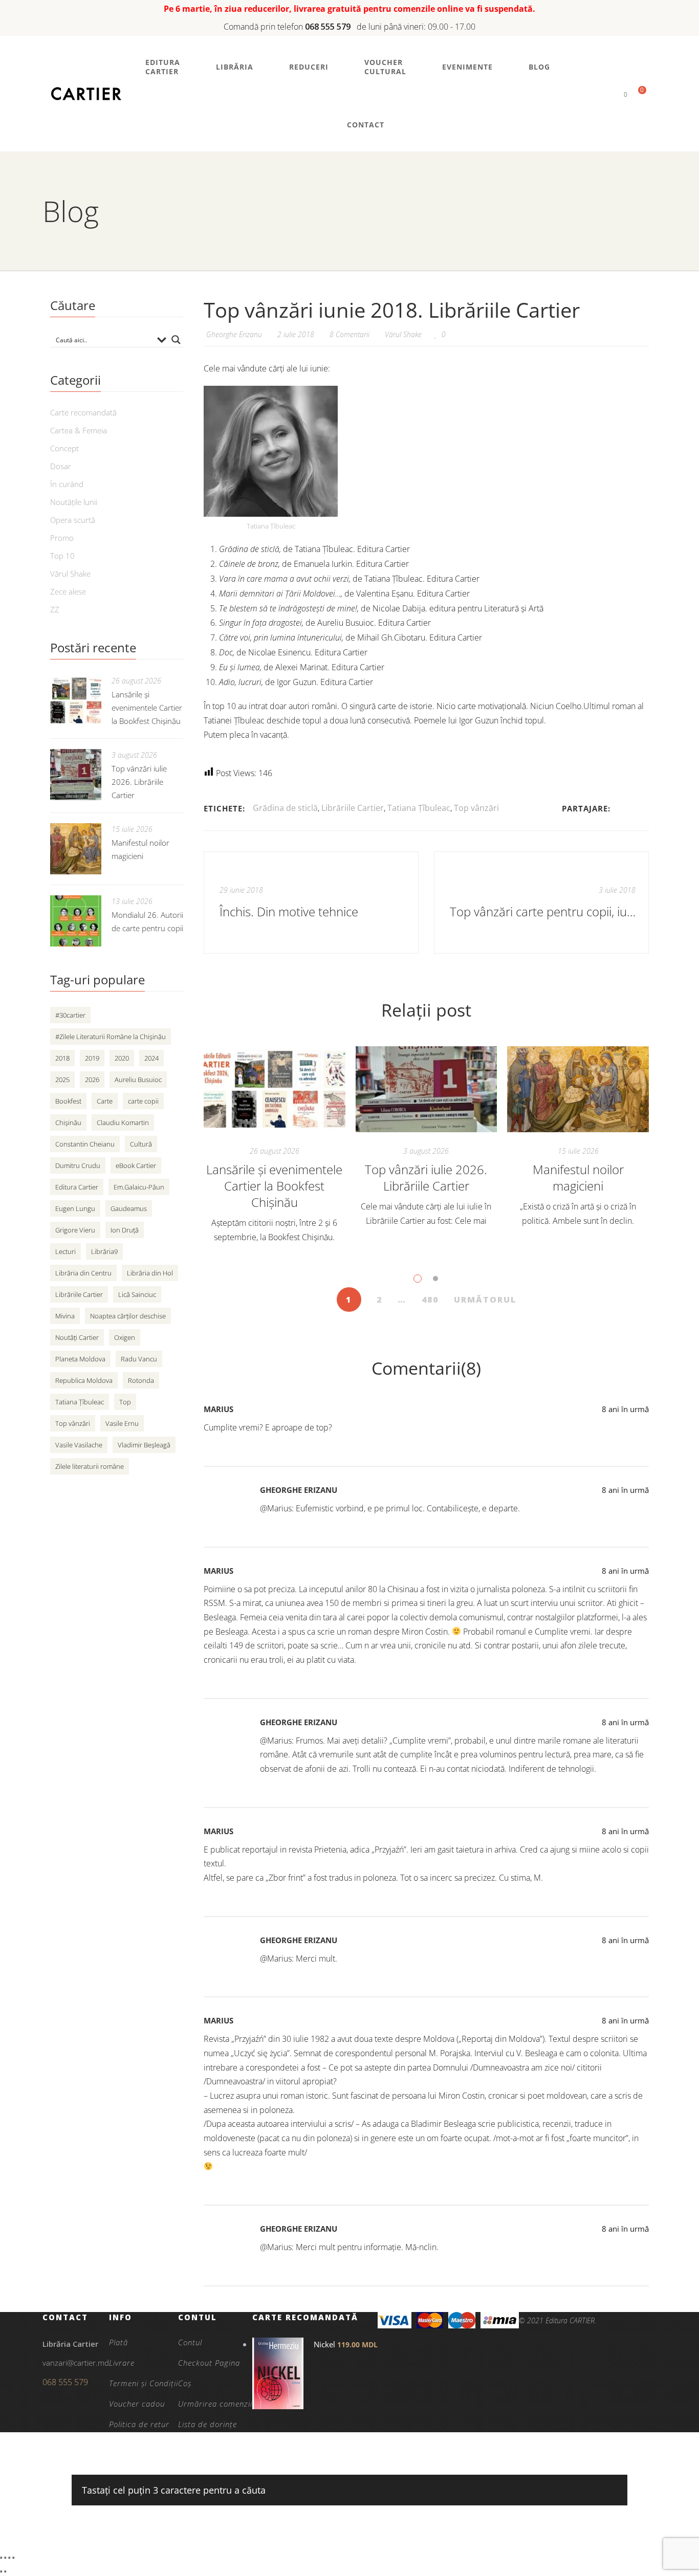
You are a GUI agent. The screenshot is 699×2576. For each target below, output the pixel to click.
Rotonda (141, 1380)
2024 (151, 1058)
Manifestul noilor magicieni (578, 1177)
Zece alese (68, 591)
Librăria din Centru (83, 1273)
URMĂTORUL (485, 1300)
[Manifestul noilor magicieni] (578, 1089)
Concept (64, 448)
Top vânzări (476, 808)
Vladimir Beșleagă (144, 1445)
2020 (122, 1058)
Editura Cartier (77, 1187)
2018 (62, 1058)
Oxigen (125, 1337)
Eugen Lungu (75, 1208)
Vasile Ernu (122, 1423)
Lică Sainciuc (137, 1294)
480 (430, 1300)
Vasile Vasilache (79, 1445)
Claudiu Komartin (123, 1122)
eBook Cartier (136, 1165)
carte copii (143, 1101)
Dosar (61, 466)
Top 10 (62, 556)
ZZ (55, 609)
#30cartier (70, 1015)
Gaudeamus (129, 1208)
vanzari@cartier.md (76, 2363)
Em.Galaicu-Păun (139, 1187)
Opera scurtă (73, 520)
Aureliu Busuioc (138, 1080)
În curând (67, 484)
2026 (92, 1080)
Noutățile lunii (74, 502)
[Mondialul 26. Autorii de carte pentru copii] (76, 921)
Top (125, 1402)
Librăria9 (104, 1251)
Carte (105, 1101)
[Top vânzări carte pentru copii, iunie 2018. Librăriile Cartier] (541, 902)
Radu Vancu (139, 1359)
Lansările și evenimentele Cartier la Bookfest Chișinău (274, 1186)
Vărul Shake (403, 334)
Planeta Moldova (80, 1359)
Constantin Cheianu (85, 1144)
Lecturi (65, 1251)
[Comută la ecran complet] (5, 2558)
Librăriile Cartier (353, 808)
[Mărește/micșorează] (1, 2558)
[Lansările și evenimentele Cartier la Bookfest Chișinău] (275, 1089)
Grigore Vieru (75, 1230)
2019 (92, 1058)
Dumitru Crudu (78, 1165)
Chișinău (68, 1122)
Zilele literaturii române (90, 1466)
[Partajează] (9, 2558)
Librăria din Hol (150, 1273)
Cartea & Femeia (79, 430)
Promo (62, 538)
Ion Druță (125, 1230)
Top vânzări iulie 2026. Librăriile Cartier (426, 1177)
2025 (62, 1080)
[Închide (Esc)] (13, 2558)
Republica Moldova (84, 1380)
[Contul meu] (608, 94)
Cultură (141, 1144)
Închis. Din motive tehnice (289, 911)
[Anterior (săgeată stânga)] (1, 2571)
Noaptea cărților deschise (128, 1316)
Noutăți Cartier (77, 1337)
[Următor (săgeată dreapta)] (5, 2571)
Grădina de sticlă (285, 808)
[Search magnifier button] (176, 340)
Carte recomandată (83, 412)
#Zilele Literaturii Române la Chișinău (111, 1037)
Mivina (65, 1316)
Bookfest (68, 1101)
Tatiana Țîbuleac (419, 808)
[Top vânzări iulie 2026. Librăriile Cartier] (427, 1089)
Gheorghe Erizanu (299, 1490)
